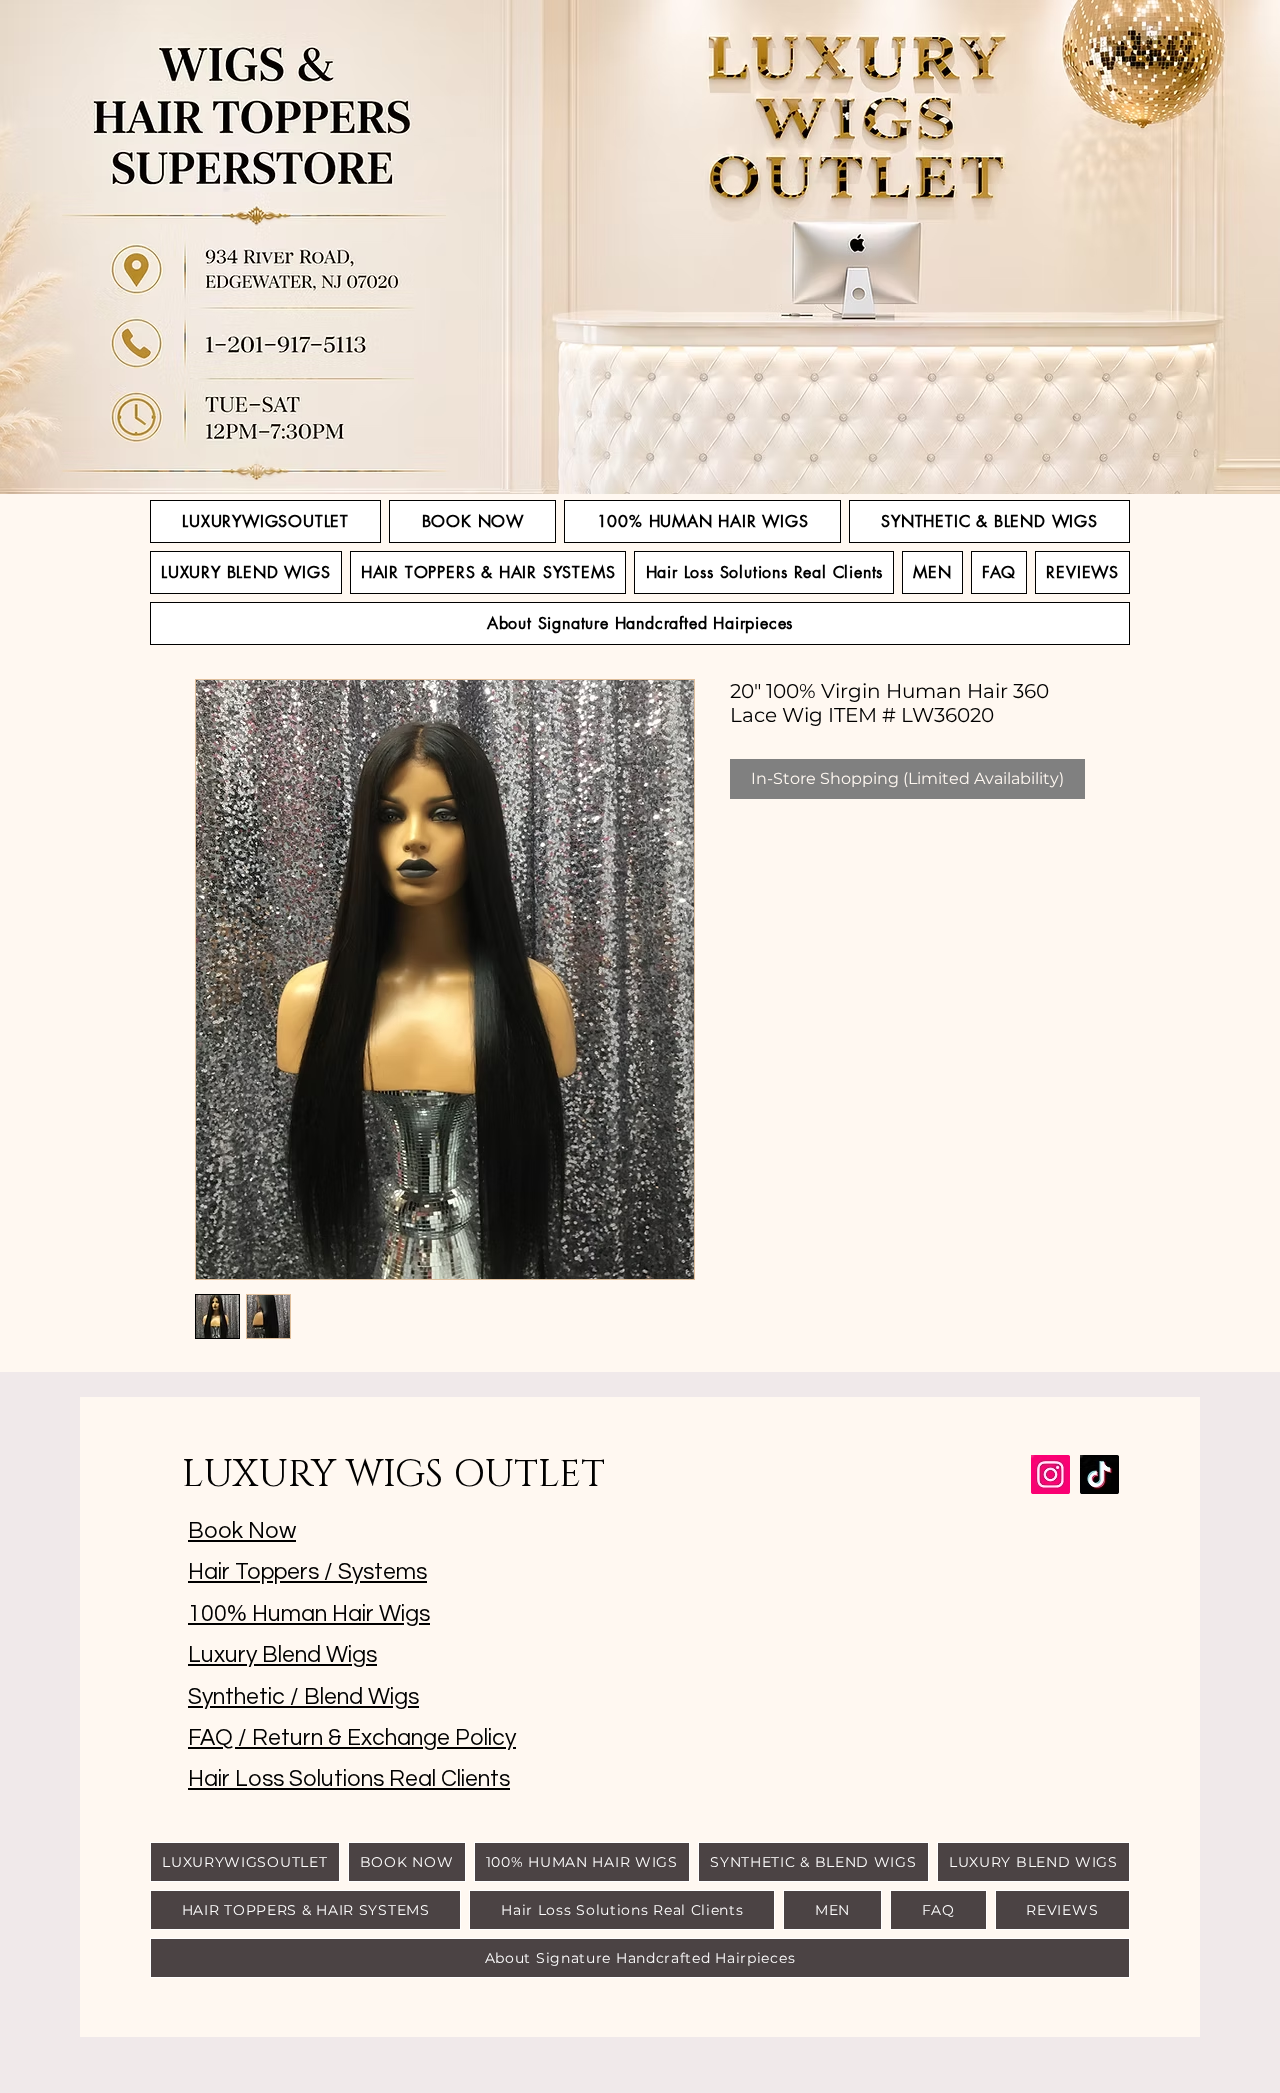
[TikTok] (1099, 1474)
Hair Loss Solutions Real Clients (349, 1779)
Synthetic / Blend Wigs (303, 1697)
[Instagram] (1050, 1474)
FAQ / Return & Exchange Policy (352, 1738)
